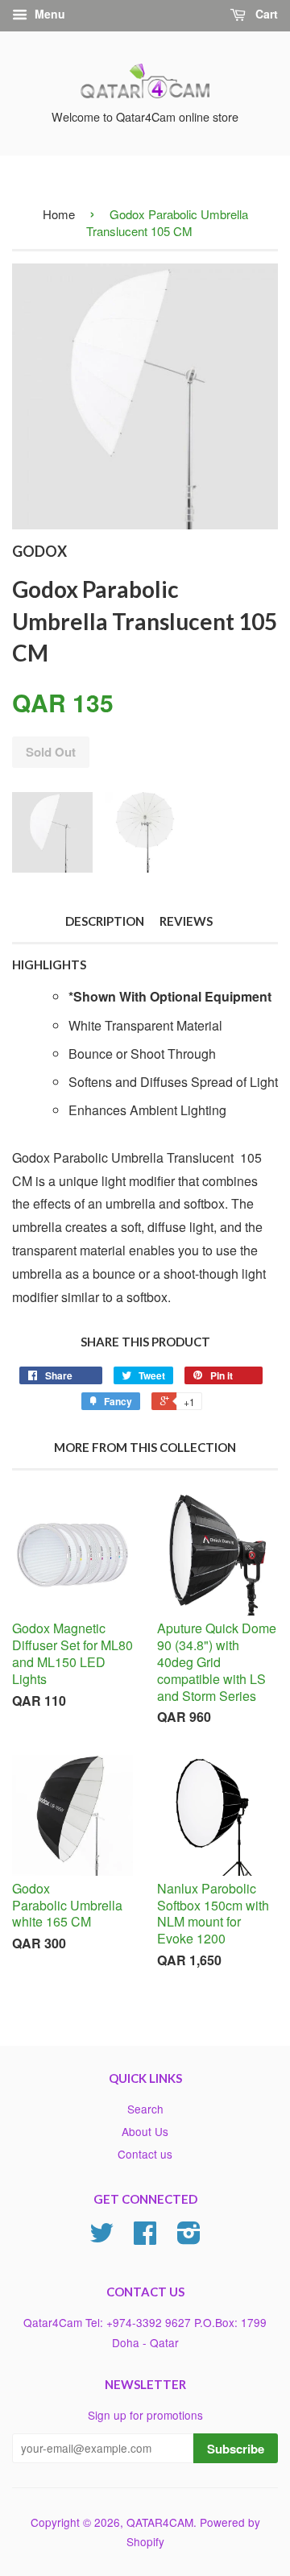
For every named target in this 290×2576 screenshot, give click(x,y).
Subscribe (236, 2449)
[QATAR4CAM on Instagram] (189, 2238)
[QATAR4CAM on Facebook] (145, 2238)
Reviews (186, 921)
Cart (265, 14)
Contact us (145, 2154)
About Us (145, 2131)
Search (145, 2109)
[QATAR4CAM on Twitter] (101, 2238)
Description (105, 921)
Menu (48, 14)
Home (59, 214)
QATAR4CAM (160, 2522)
